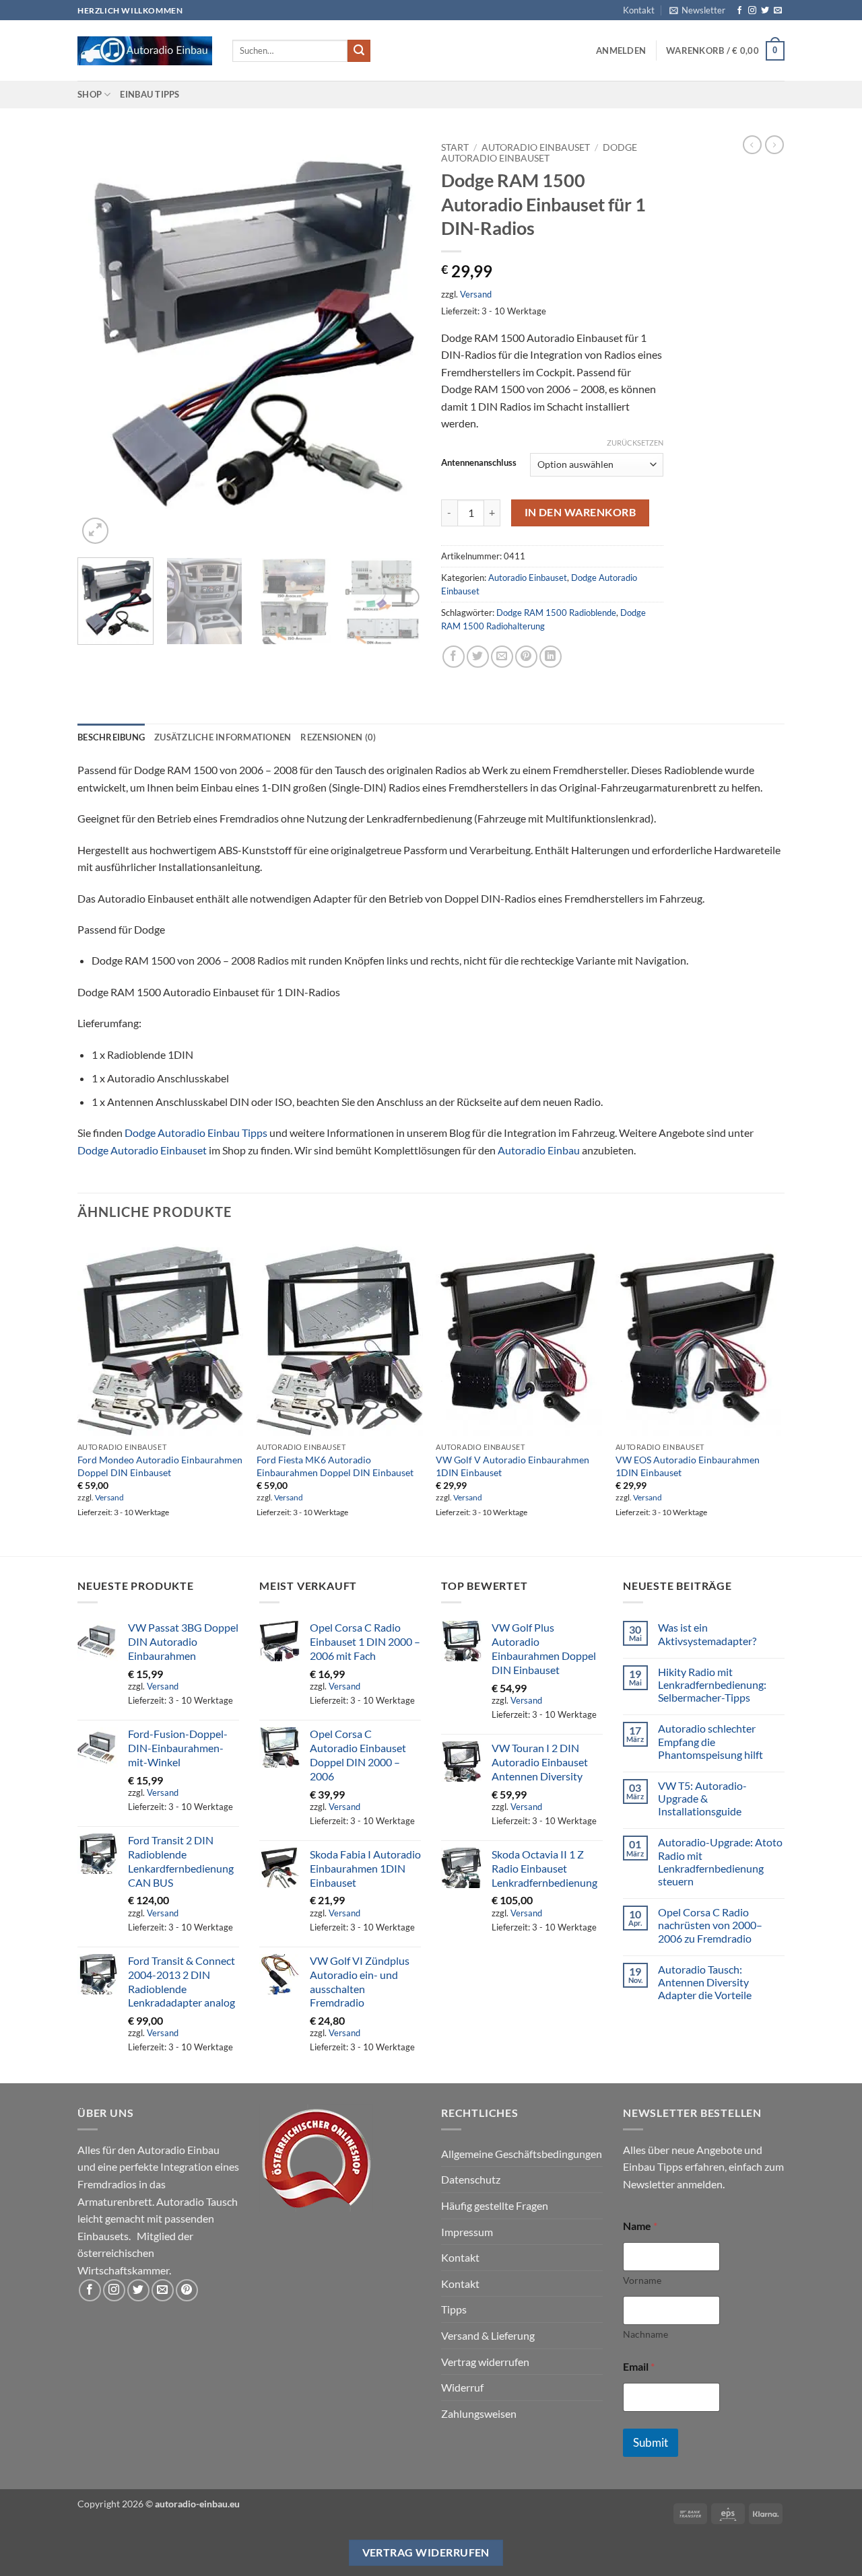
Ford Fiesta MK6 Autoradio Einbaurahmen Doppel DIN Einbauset (335, 1466)
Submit (651, 2442)
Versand (476, 294)
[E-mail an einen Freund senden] (502, 657)
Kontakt (639, 10)
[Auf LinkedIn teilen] (551, 657)
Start (455, 147)
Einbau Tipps (150, 94)
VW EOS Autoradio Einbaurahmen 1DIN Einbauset (688, 1466)
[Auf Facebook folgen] (739, 11)
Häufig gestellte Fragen (495, 2205)
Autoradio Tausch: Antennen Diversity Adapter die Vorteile (705, 1982)
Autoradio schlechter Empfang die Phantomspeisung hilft (710, 1741)
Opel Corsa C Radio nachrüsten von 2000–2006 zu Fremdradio (710, 1925)
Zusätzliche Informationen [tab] (223, 737)
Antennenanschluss (479, 463)
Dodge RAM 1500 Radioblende (556, 613)
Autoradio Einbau (539, 1150)
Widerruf (462, 2387)
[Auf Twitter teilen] (478, 657)
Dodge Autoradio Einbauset (539, 153)
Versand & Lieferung (488, 2335)
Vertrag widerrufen (485, 2362)
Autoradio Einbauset (536, 147)
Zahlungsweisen (479, 2413)
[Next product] (752, 145)
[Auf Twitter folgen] (765, 11)
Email (639, 2366)
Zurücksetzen (635, 443)
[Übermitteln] (359, 51)
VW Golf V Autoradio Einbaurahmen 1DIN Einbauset (512, 1466)
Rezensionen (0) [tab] (338, 737)
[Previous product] (774, 145)
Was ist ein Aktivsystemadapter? (707, 1634)
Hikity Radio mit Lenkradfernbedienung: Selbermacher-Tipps (712, 1684)
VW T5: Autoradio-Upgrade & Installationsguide (702, 1798)
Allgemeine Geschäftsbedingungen (522, 2154)
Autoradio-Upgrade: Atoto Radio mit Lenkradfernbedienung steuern (720, 1861)
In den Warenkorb (580, 512)
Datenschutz (471, 2179)
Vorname (642, 2280)
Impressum (467, 2232)
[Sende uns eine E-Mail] (778, 11)
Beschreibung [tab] (111, 737)
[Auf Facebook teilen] (454, 657)
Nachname (645, 2334)
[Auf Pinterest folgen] (187, 2290)
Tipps (454, 2309)
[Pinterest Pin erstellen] (526, 657)
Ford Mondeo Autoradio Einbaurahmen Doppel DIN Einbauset (160, 1466)
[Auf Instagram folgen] (752, 11)
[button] (697, 10)
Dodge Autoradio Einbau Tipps (196, 1133)
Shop (90, 94)
